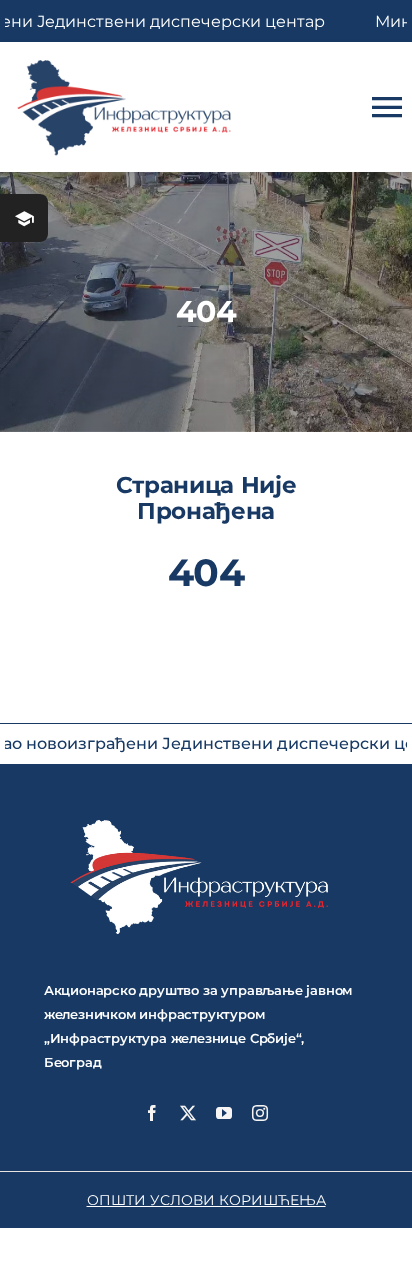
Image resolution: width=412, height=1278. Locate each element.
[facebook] (152, 1113)
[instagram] (260, 1113)
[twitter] (188, 1113)
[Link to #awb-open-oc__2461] (24, 218)
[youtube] (224, 1113)
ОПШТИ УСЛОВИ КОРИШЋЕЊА (206, 1200)
